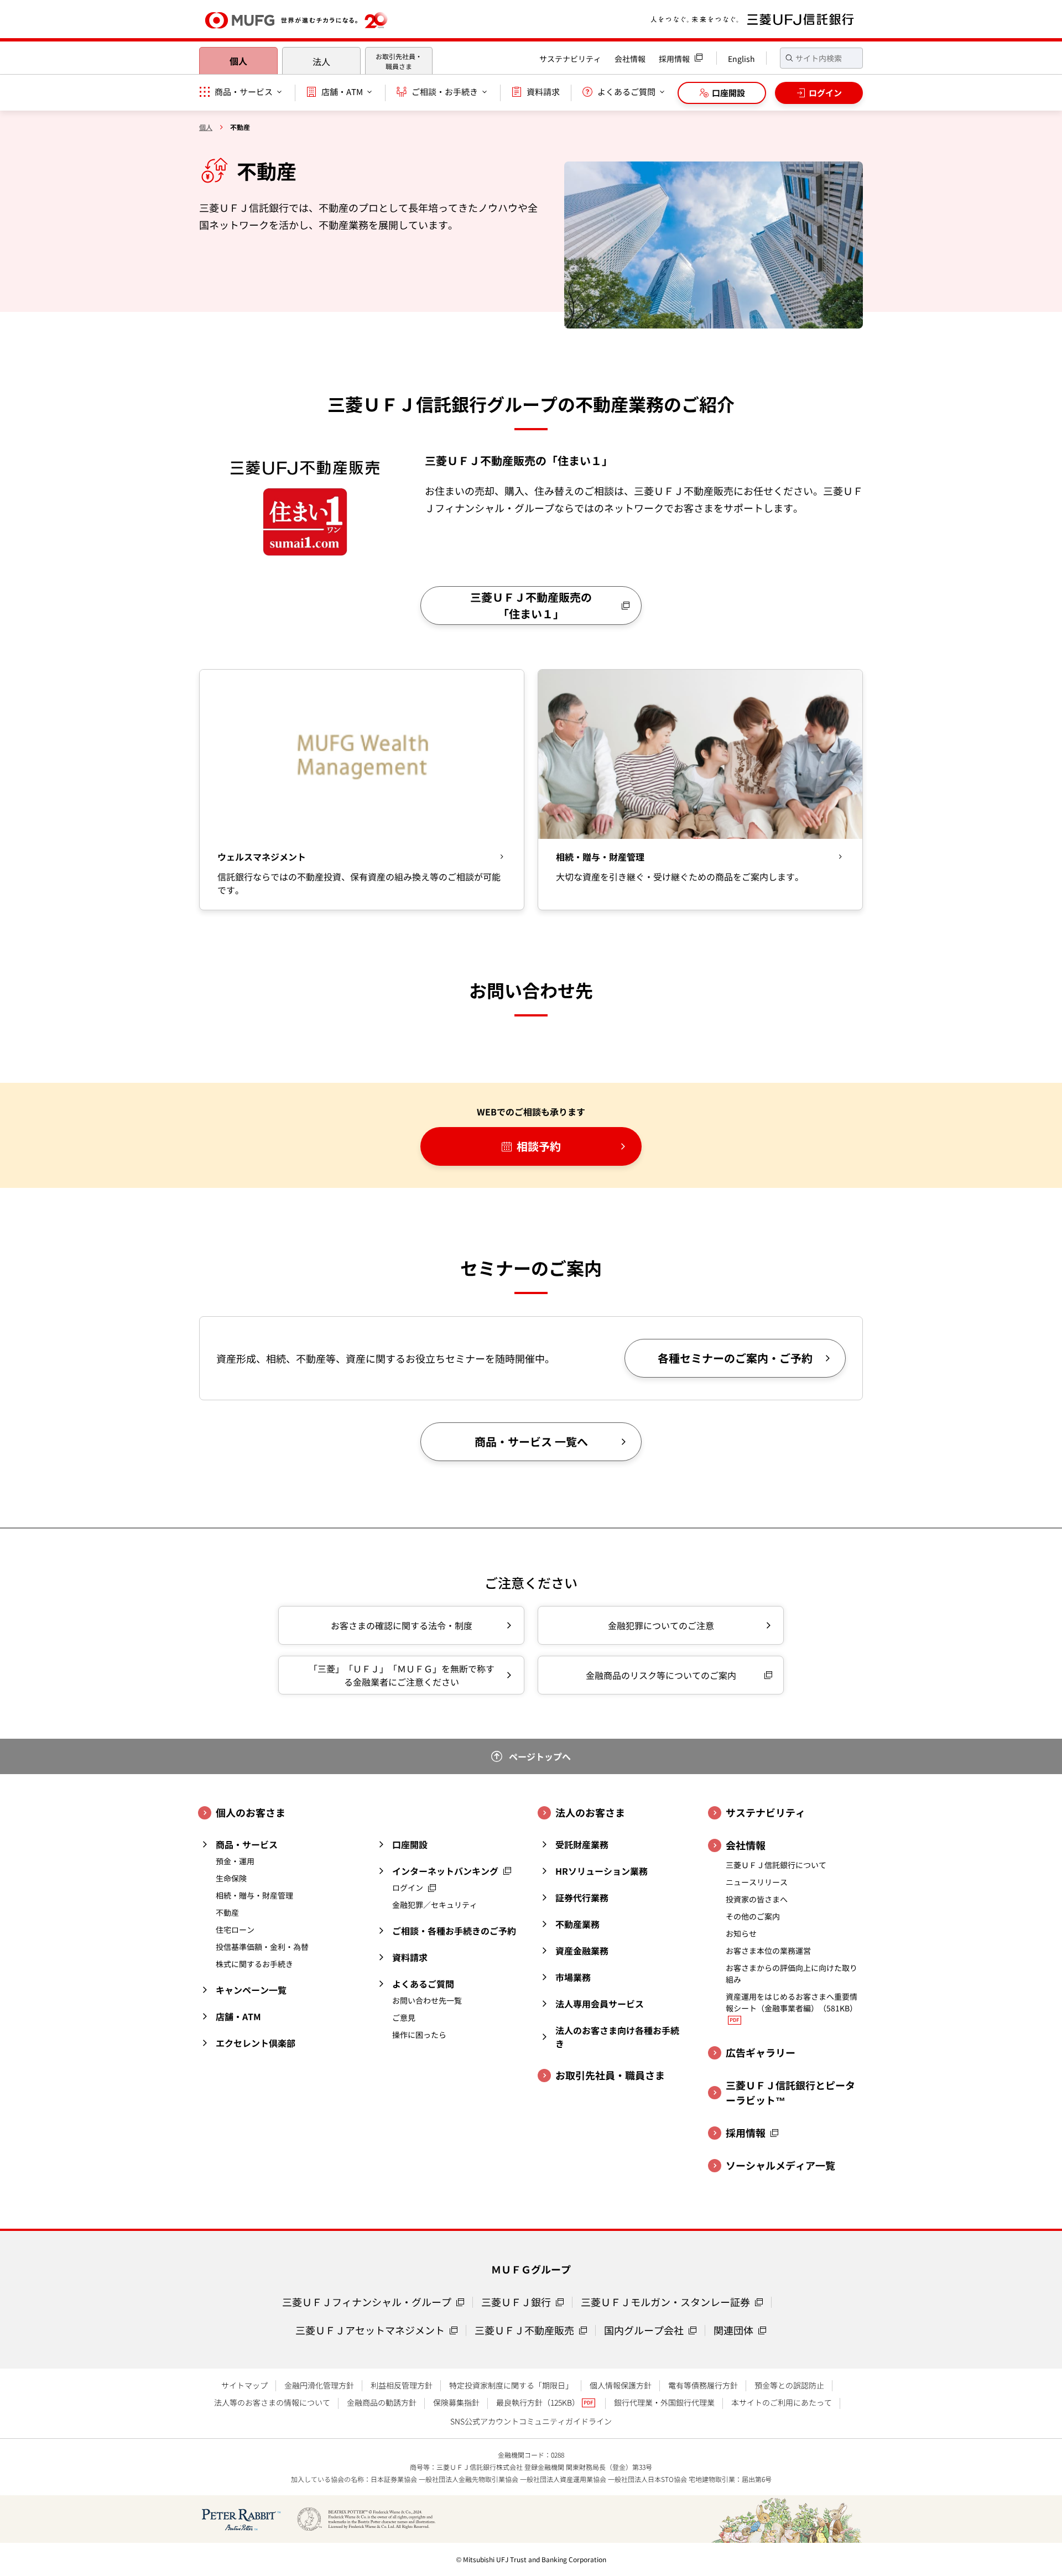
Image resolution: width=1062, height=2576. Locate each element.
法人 (321, 61)
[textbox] (821, 58)
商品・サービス (244, 92)
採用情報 (674, 59)
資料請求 (543, 92)
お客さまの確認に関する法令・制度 (402, 1625)
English (741, 59)
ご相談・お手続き (445, 92)
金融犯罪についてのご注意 (661, 1625)
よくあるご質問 (626, 92)
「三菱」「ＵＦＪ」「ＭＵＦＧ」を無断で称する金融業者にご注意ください (402, 1675)
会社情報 (630, 59)
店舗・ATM (342, 92)
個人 (238, 61)
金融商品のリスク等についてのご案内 (661, 1675)
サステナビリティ (570, 59)
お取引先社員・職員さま (399, 61)
